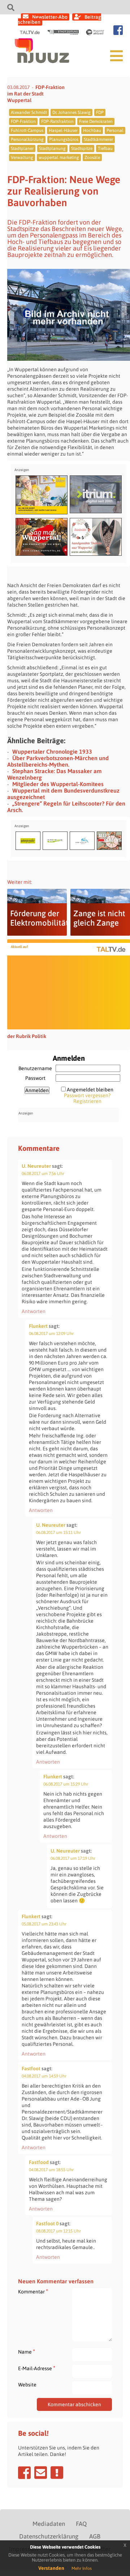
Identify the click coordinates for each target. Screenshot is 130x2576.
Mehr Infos (82, 2568)
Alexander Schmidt (29, 112)
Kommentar (33, 2291)
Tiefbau (105, 148)
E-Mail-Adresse (37, 2368)
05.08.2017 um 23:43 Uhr (44, 1924)
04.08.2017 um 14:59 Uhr (44, 2076)
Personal (115, 130)
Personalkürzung (27, 139)
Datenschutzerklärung (49, 2536)
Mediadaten (49, 2524)
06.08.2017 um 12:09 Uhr (51, 1334)
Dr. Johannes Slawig (71, 112)
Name (27, 2352)
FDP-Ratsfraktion (57, 121)
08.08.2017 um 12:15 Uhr (58, 2231)
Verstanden (51, 2568)
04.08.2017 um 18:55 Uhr (51, 2170)
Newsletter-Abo (50, 17)
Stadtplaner (22, 148)
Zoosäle (92, 158)
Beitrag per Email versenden (41, 2473)
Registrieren (87, 1101)
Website (27, 2385)
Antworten (34, 1311)
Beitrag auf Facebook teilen (24, 2473)
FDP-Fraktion (23, 121)
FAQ (81, 2524)
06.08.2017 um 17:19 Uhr (73, 1858)
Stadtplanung (52, 148)
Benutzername (35, 1068)
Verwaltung (22, 158)
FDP (100, 112)
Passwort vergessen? (87, 1095)
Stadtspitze (82, 148)
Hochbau (92, 130)
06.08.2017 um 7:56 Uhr (43, 1174)
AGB (95, 2536)
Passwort (35, 1078)
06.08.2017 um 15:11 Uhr (58, 1533)
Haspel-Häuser (63, 130)
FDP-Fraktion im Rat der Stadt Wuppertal (36, 94)
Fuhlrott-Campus (27, 130)
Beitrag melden (57, 2473)
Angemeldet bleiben (90, 1090)
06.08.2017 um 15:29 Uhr (66, 1784)
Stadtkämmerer (98, 139)
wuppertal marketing (59, 158)
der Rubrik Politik (27, 1036)
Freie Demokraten (96, 121)
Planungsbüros (64, 139)
